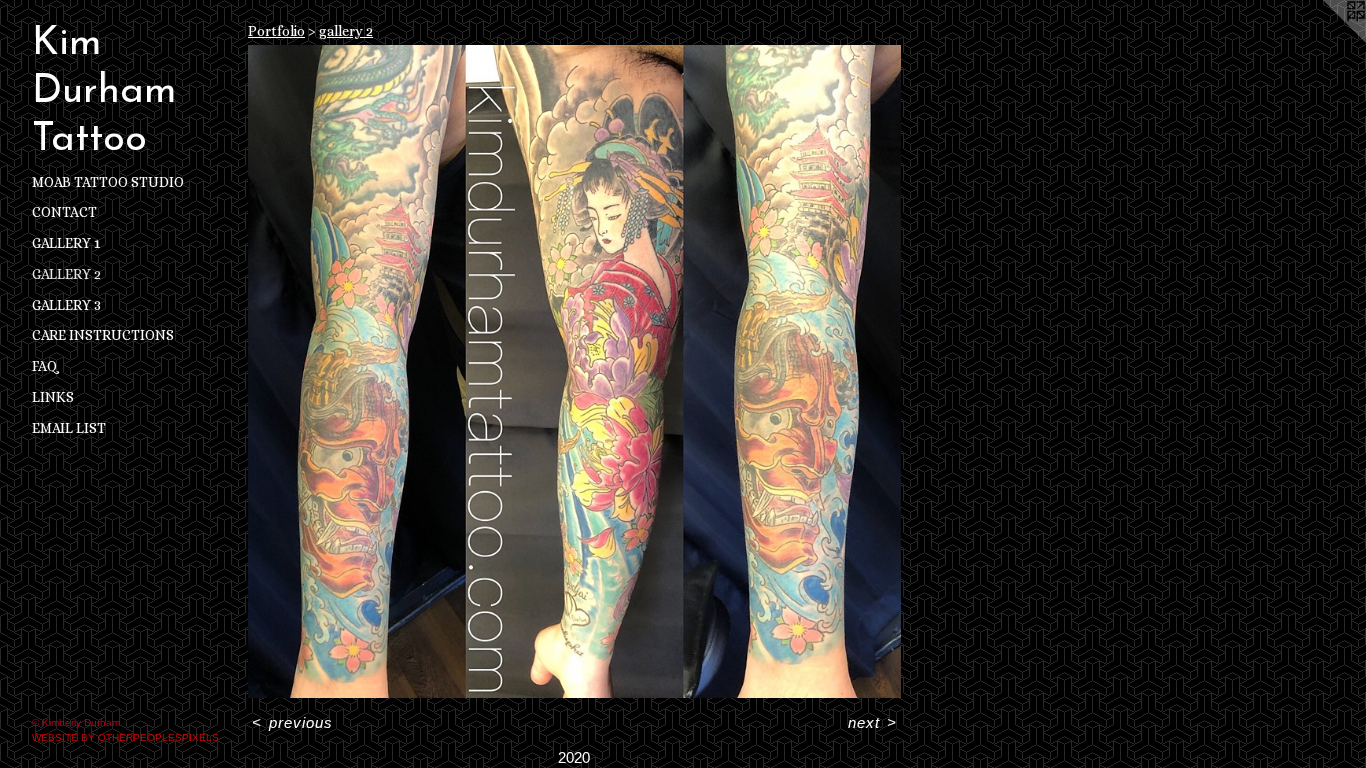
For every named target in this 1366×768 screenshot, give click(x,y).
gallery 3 (66, 305)
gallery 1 (66, 243)
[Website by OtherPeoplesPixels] (1326, 40)
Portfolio (276, 31)
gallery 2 (66, 274)
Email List (69, 428)
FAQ (45, 366)
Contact (64, 212)
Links (53, 397)
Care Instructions (103, 335)
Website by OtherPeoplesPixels (125, 737)
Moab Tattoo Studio (108, 182)
